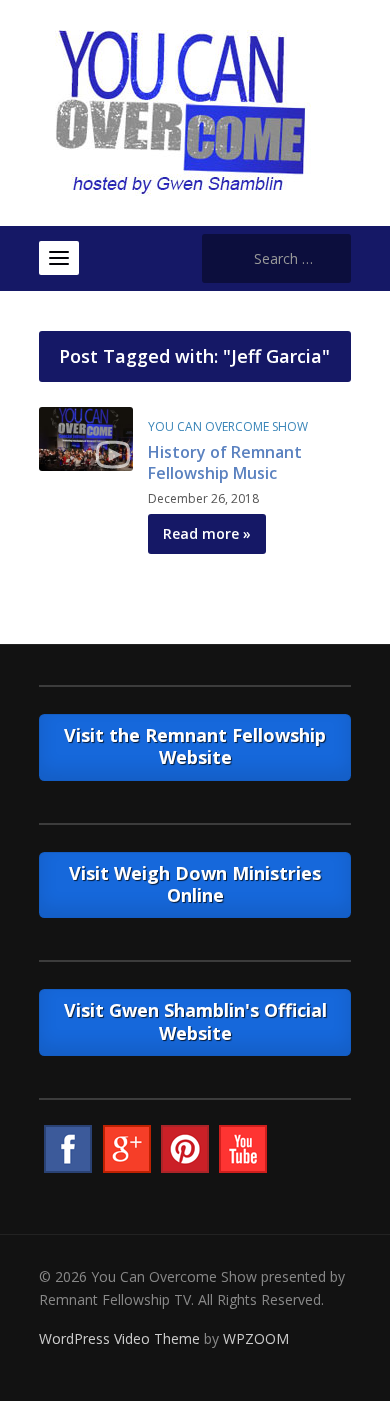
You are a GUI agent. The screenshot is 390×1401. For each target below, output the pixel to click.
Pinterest (185, 1149)
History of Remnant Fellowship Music (225, 462)
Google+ (127, 1149)
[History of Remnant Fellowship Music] (86, 437)
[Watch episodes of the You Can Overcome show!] (180, 111)
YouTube (243, 1149)
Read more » (207, 533)
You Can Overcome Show (228, 426)
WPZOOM (256, 1338)
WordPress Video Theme (119, 1338)
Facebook (68, 1149)
